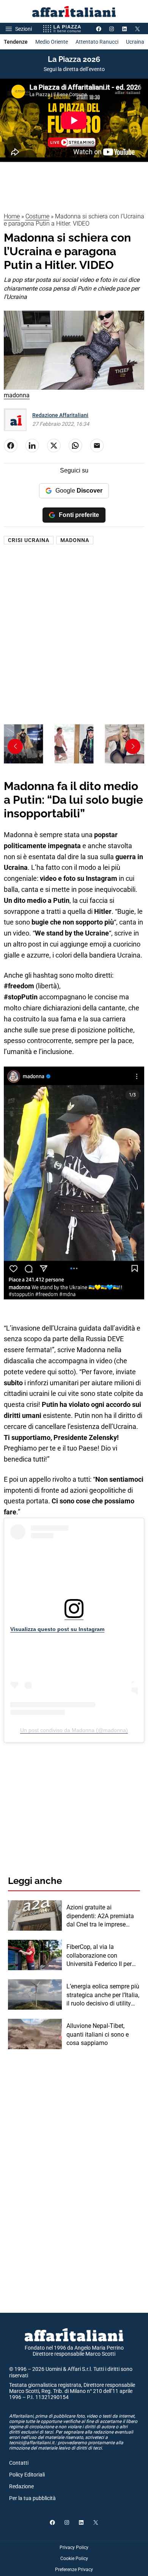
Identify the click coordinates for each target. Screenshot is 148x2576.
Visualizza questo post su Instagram (57, 1629)
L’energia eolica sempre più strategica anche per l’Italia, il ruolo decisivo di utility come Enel (103, 1995)
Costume (37, 216)
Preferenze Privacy (74, 2570)
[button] (133, 746)
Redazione (21, 2486)
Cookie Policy (74, 2559)
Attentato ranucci (97, 42)
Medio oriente (52, 42)
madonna (75, 540)
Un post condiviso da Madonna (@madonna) (74, 1730)
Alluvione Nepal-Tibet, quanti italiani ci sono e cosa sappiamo (98, 2034)
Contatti (19, 2463)
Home (12, 216)
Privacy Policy (74, 2548)
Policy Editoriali (27, 2475)
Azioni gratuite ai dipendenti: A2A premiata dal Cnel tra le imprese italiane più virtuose (100, 1916)
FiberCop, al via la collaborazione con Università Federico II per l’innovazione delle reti (99, 1956)
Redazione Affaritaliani (60, 415)
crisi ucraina (29, 540)
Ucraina (135, 42)
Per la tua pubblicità (32, 2498)
